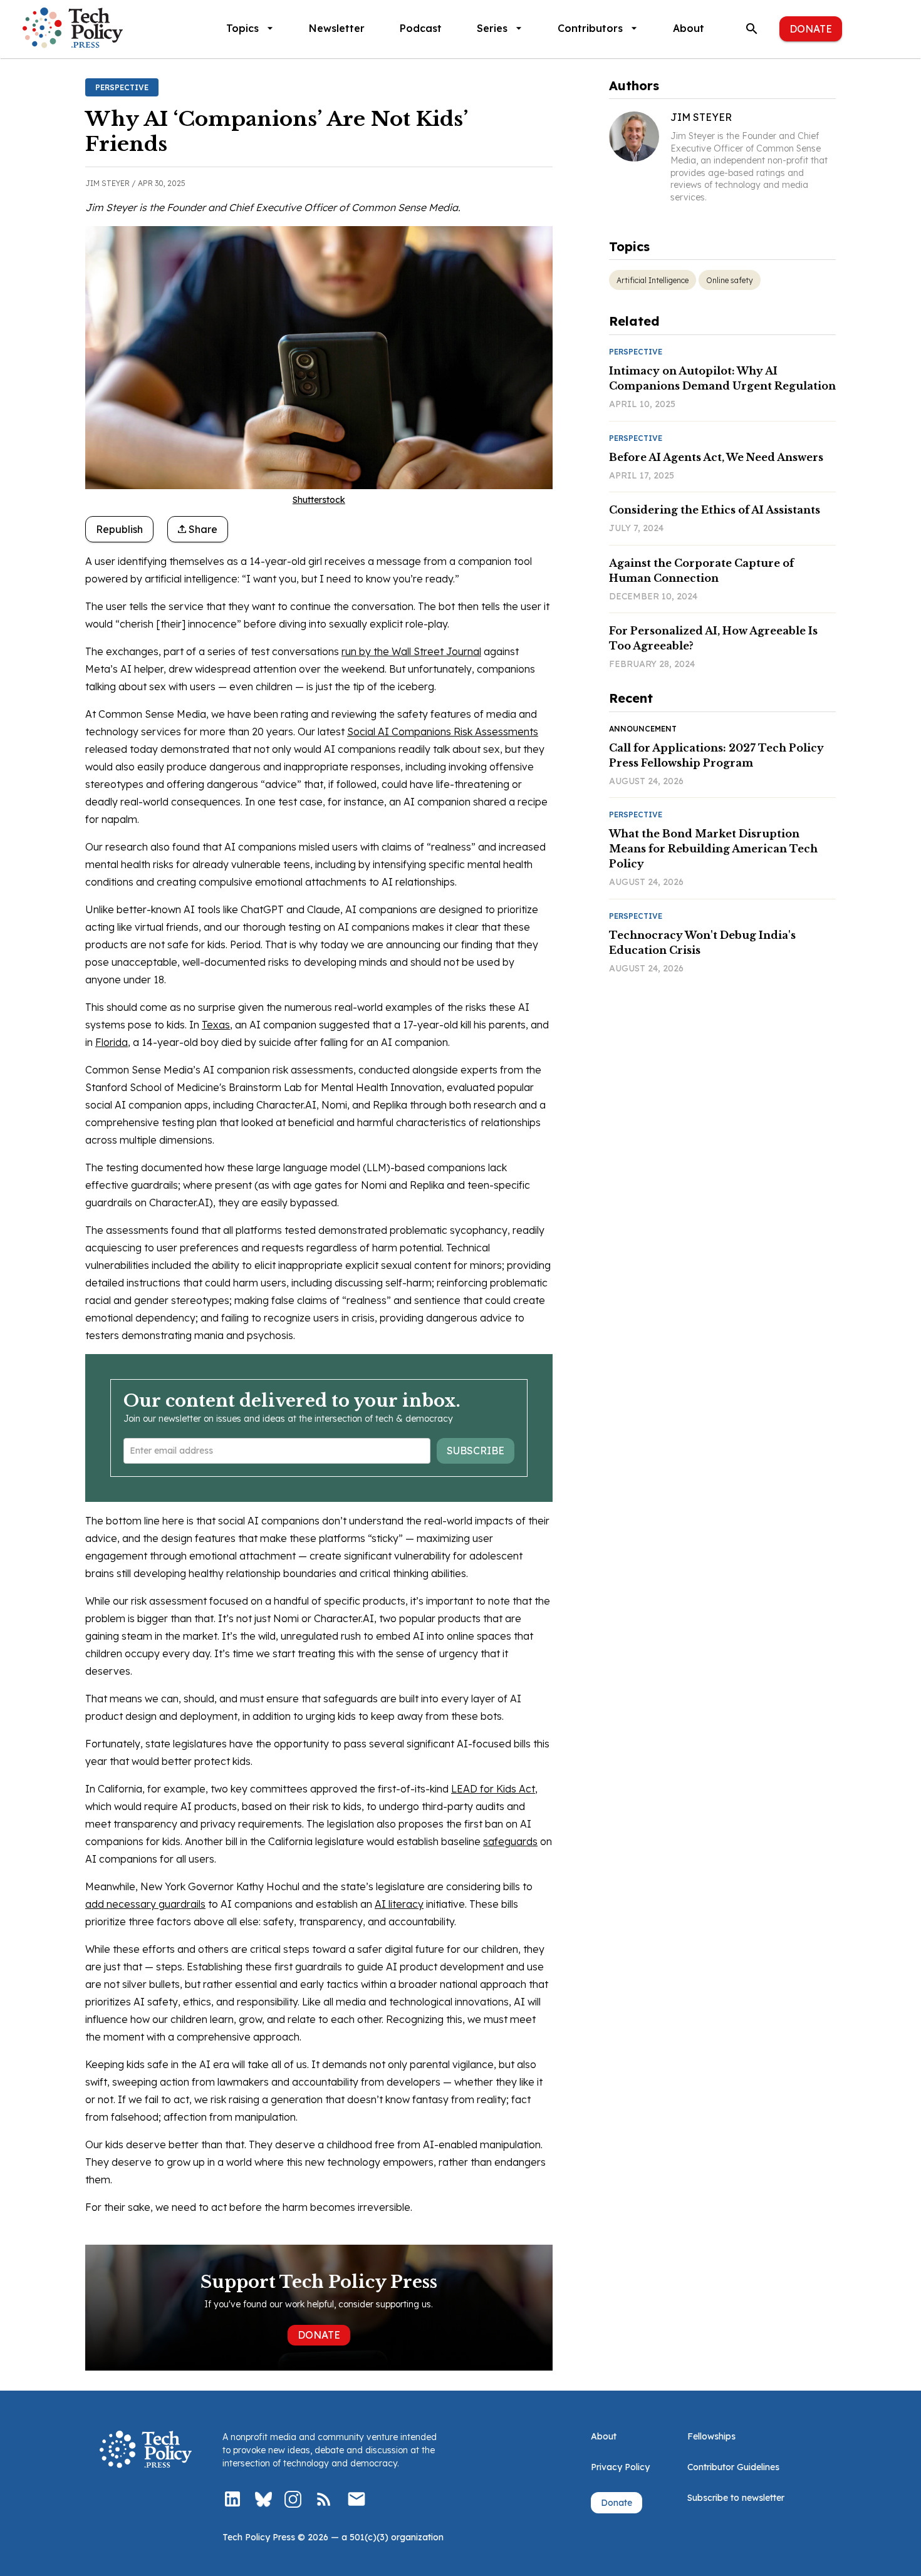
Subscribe (476, 1451)
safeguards (510, 1841)
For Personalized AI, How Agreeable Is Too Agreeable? (713, 638)
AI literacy (399, 1904)
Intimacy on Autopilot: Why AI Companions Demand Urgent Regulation (722, 378)
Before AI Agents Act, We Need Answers (716, 457)
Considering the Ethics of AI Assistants (715, 510)
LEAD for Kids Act (493, 1789)
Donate (811, 29)
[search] (752, 29)
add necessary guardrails (145, 1904)
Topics (242, 28)
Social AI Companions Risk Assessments (443, 732)
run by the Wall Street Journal (411, 651)
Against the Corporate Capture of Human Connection (701, 571)
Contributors (590, 28)
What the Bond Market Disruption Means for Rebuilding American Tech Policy (713, 849)
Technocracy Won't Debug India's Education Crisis (702, 943)
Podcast (421, 28)
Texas (216, 1025)
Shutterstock (319, 500)
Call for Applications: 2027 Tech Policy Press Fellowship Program (716, 755)
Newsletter (337, 28)
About (689, 28)
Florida (112, 1042)
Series (492, 28)
